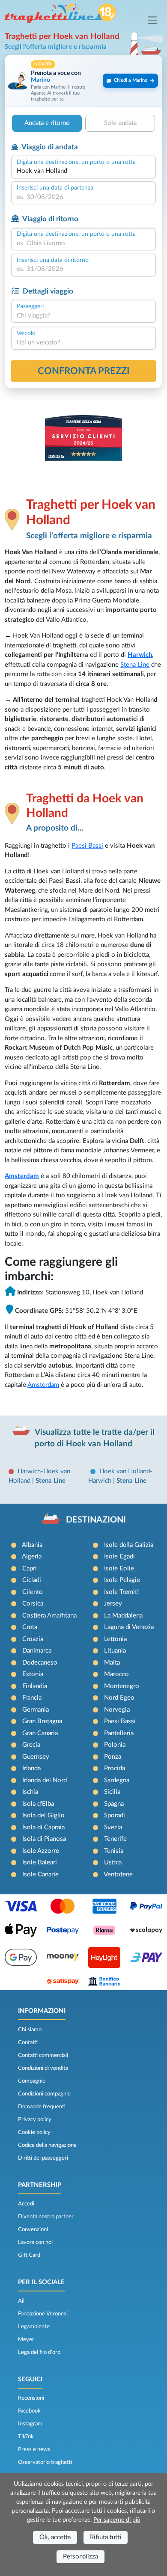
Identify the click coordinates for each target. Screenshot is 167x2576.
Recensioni (31, 2398)
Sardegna (117, 1780)
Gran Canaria (40, 1733)
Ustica (113, 1862)
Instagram (30, 2424)
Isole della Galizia (129, 1545)
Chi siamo (30, 2030)
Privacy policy (35, 2119)
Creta (30, 1627)
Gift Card (29, 2255)
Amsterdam (22, 1176)
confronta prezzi (84, 371)
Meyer (26, 2339)
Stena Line (135, 665)
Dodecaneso (40, 1663)
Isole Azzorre (41, 1851)
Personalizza (81, 2557)
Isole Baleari (40, 1862)
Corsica (33, 1604)
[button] (83, 81)
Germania (36, 1710)
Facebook (29, 2411)
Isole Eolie (119, 1568)
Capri (30, 1568)
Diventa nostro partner (46, 2217)
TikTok (26, 2437)
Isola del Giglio (43, 1815)
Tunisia (114, 1851)
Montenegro (122, 1686)
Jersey (113, 1604)
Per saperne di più (117, 2520)
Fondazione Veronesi (43, 2314)
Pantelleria (119, 1733)
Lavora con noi (35, 2242)
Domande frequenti (42, 2107)
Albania (32, 1545)
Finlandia (35, 1686)
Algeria (32, 1557)
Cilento (33, 1592)
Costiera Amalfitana (49, 1616)
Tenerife (115, 1839)
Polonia (115, 1745)
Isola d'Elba (38, 1804)
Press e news (34, 2449)
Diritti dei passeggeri (43, 2158)
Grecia (31, 1745)
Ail (21, 2301)
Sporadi (115, 1815)
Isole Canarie (40, 1874)
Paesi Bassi (87, 846)
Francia (32, 1698)
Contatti (28, 2042)
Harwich (140, 655)
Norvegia (117, 1710)
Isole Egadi (119, 1557)
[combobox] (83, 171)
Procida (115, 1768)
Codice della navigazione (47, 2145)
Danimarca (37, 1651)
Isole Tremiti (121, 1592)
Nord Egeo (119, 1698)
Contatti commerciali (43, 2055)
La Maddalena (123, 1616)
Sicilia (112, 1792)
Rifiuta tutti (106, 2537)
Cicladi (32, 1580)
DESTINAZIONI (96, 1520)
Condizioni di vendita (43, 2068)
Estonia (33, 1674)
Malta (112, 1663)
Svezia (113, 1827)
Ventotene (118, 1874)
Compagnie (32, 2081)
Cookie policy (34, 2132)
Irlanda (31, 1768)
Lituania (115, 1651)
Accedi (26, 2204)
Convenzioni (33, 2229)
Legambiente (34, 2327)
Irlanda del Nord (45, 1780)
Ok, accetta (55, 2537)
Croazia (33, 1639)
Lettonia (115, 1639)
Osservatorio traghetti (45, 2462)
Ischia (30, 1792)
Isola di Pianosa (44, 1839)
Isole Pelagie (122, 1580)
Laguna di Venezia (129, 1627)
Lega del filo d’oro (39, 2352)
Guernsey (36, 1757)
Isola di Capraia (43, 1827)
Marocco (116, 1674)
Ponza (113, 1757)
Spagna (114, 1804)
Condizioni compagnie (44, 2094)
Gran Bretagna (42, 1721)
